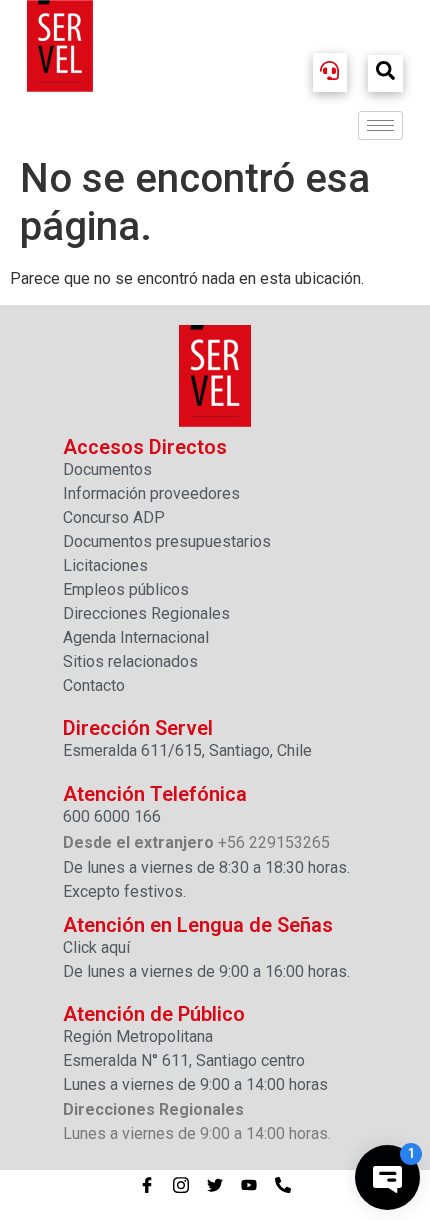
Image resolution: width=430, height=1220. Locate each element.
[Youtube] (249, 1185)
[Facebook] (147, 1185)
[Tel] (283, 1185)
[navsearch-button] (385, 73)
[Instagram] (181, 1185)
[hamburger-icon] (380, 125)
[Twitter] (215, 1185)
